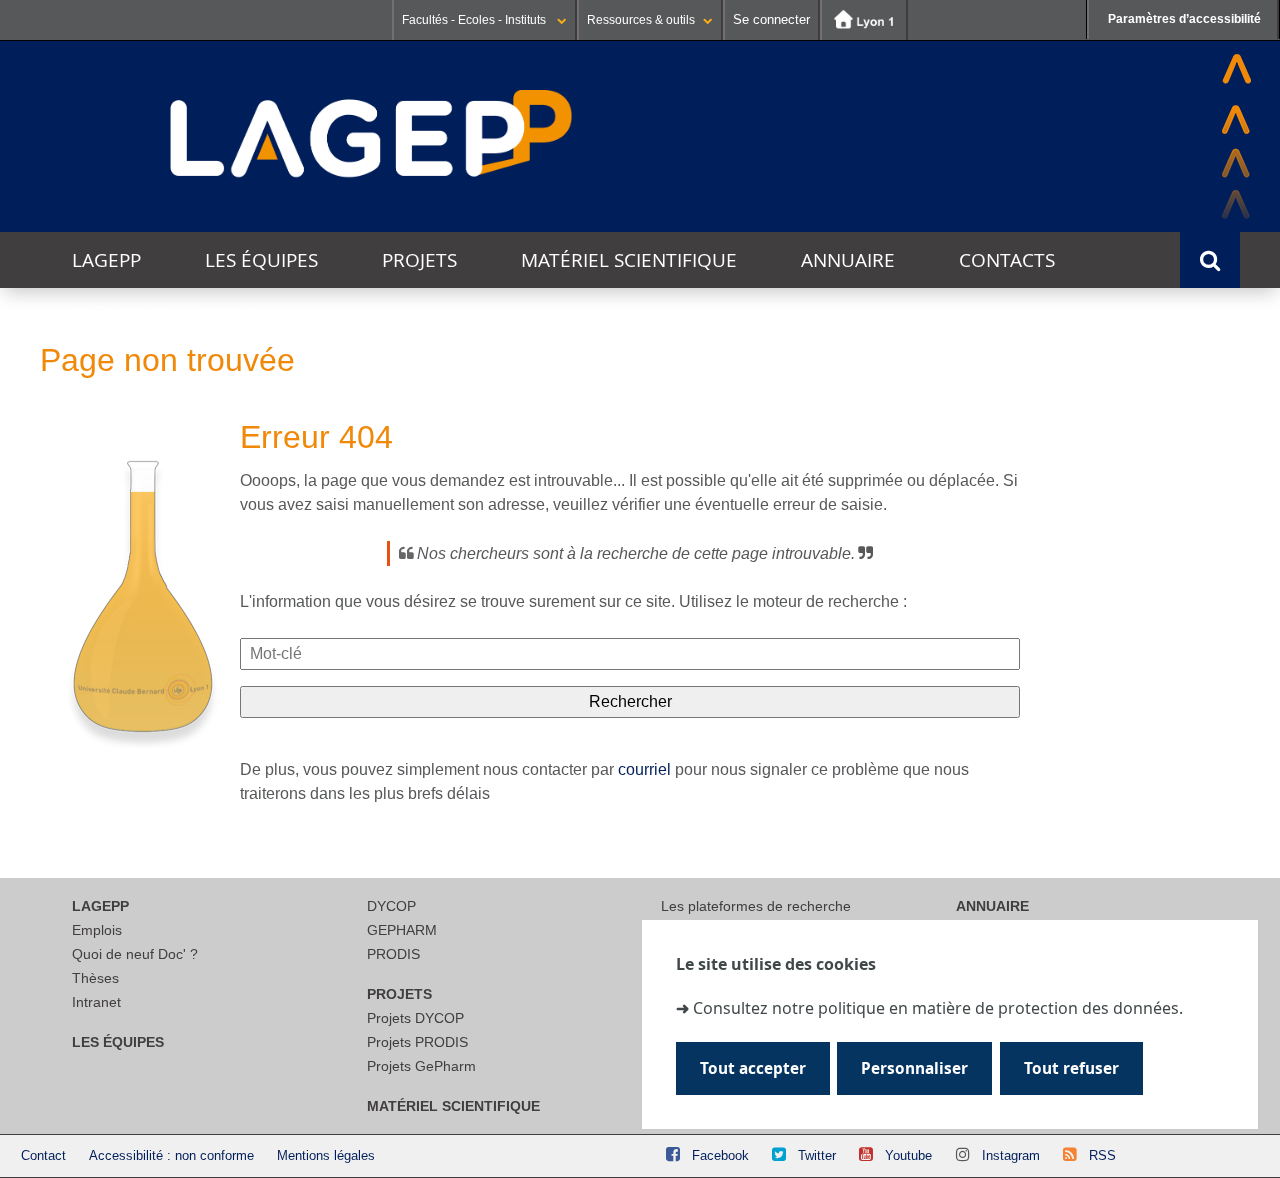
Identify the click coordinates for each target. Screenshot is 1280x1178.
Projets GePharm (421, 1066)
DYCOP (391, 906)
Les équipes (261, 260)
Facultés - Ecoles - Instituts (475, 20)
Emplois (97, 930)
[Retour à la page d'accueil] (372, 135)
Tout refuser (1071, 1068)
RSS (1102, 1155)
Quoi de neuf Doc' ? (135, 954)
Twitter (817, 1155)
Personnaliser (914, 1068)
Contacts (1007, 260)
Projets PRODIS (417, 1042)
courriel (644, 769)
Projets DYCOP (415, 1018)
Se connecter (771, 19)
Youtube (908, 1155)
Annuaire (848, 260)
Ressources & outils (641, 20)
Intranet (96, 1002)
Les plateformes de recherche (756, 906)
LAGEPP (106, 260)
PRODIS (393, 954)
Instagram (1011, 1155)
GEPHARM (402, 930)
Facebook (720, 1155)
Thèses (95, 978)
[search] (630, 654)
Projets (419, 260)
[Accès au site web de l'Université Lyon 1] (864, 20)
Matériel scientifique (629, 260)
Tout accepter (753, 1068)
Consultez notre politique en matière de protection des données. (938, 1007)
